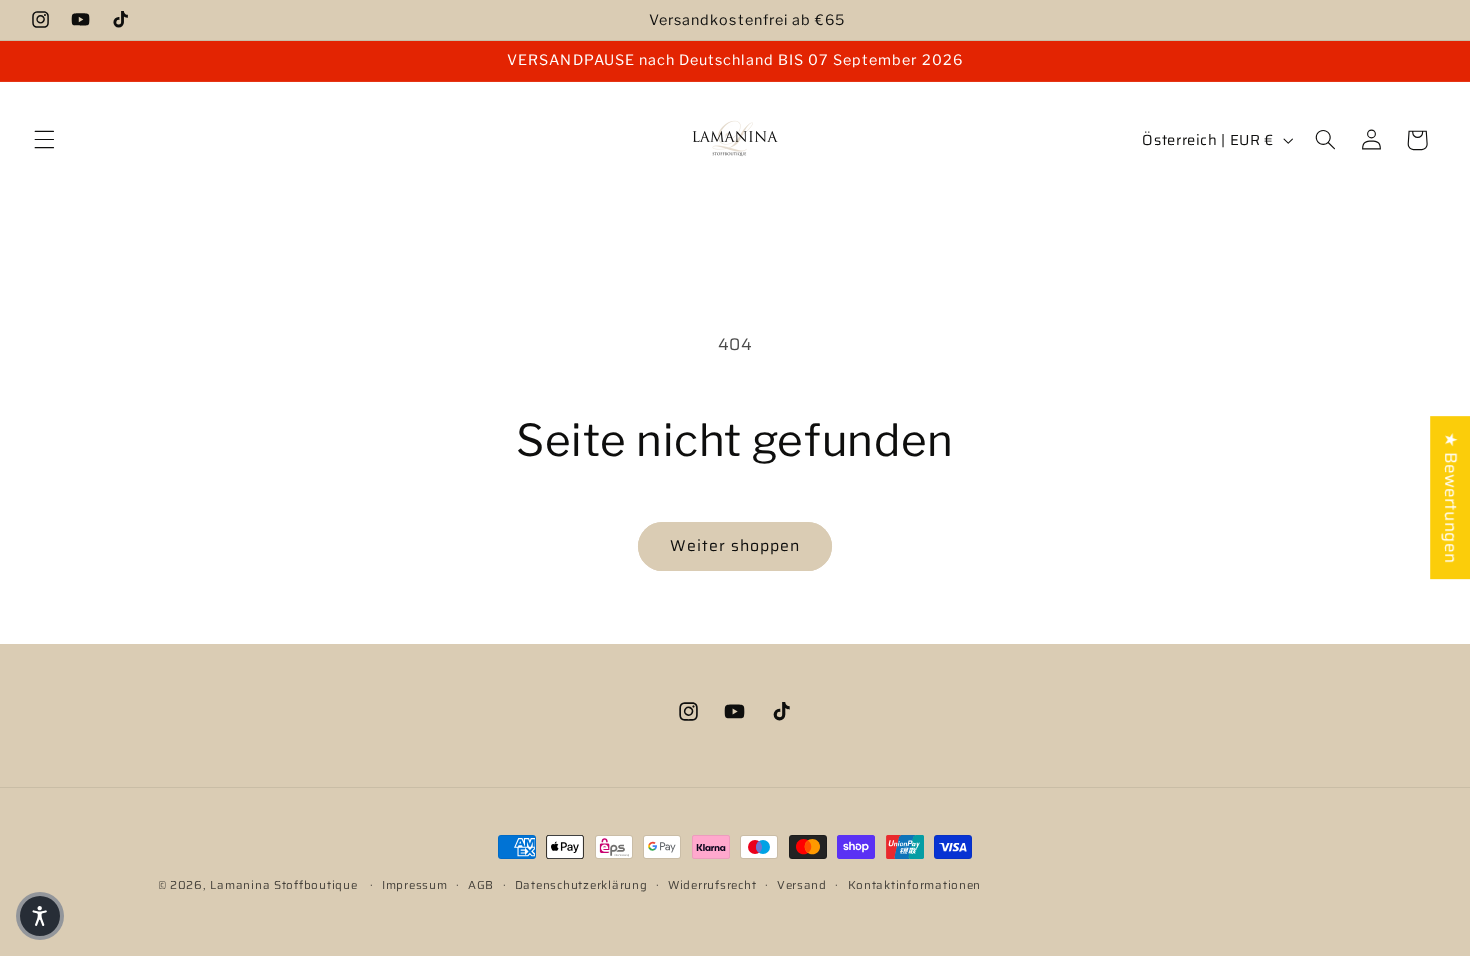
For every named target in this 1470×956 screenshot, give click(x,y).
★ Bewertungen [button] (1451, 497)
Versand (802, 885)
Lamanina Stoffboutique (283, 885)
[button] (44, 140)
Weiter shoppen (735, 545)
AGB (481, 885)
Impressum (415, 885)
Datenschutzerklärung (581, 885)
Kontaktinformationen (915, 885)
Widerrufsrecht (712, 885)
